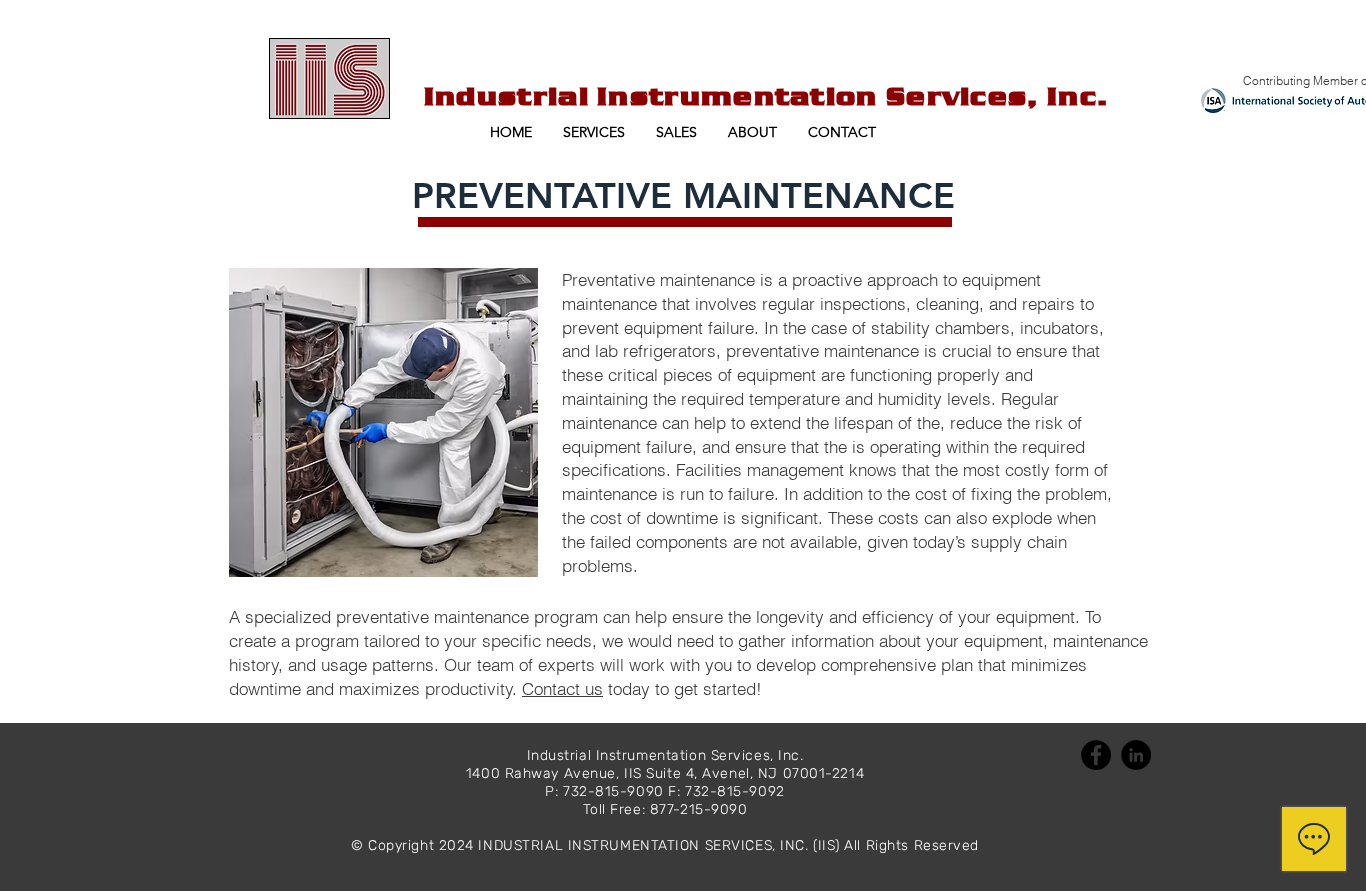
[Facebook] (1096, 755)
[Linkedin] (1136, 755)
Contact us (562, 688)
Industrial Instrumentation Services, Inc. (766, 96)
